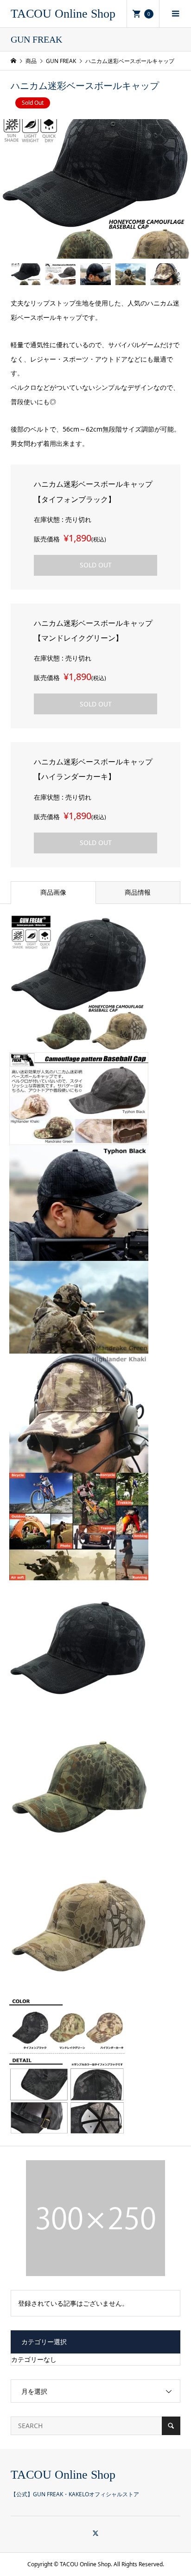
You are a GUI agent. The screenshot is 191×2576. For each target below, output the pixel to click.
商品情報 (138, 892)
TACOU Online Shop (63, 14)
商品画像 (53, 892)
